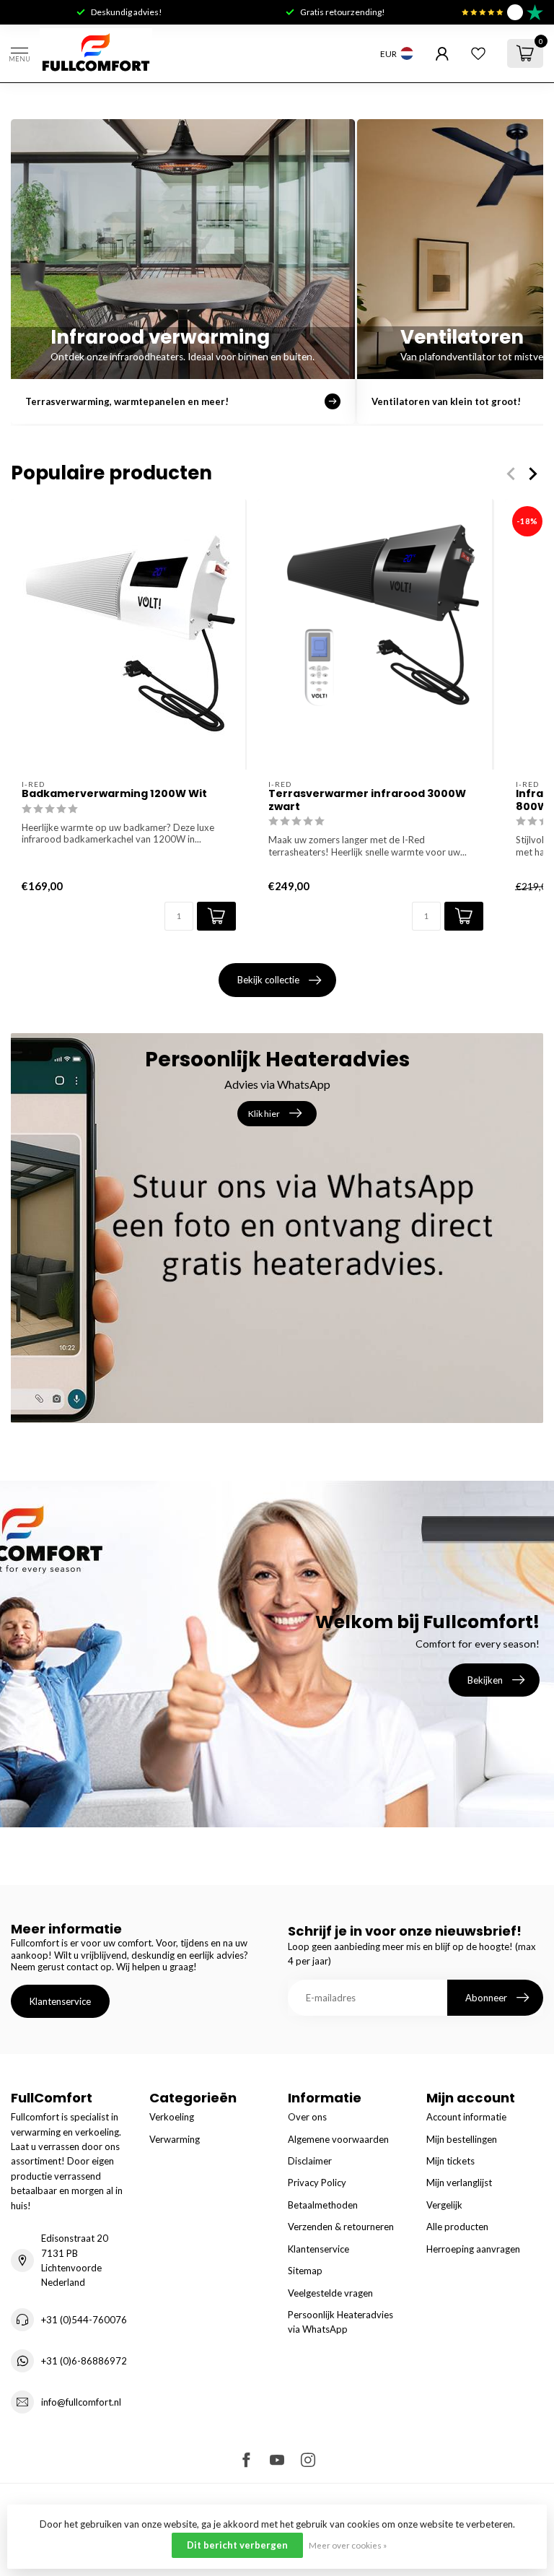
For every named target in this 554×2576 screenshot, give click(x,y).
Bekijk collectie (268, 980)
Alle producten (457, 2227)
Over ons (307, 2117)
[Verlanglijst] (478, 53)
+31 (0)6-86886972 (84, 2361)
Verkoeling (172, 2117)
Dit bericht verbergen (237, 2545)
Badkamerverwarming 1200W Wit (114, 795)
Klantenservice (60, 2001)
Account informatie (466, 2117)
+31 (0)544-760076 (84, 2320)
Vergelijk (444, 2205)
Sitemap (305, 2271)
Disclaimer (310, 2161)
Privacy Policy (317, 2183)
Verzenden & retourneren (341, 2227)
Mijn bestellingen (462, 2139)
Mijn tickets (450, 2161)
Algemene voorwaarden (338, 2139)
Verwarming (175, 2139)
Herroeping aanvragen (473, 2249)
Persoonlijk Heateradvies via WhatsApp (340, 2322)
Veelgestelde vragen (330, 2293)
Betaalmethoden (323, 2205)
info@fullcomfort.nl (81, 2402)
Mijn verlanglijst (459, 2183)
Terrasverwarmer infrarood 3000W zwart (367, 801)
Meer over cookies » (348, 2545)
